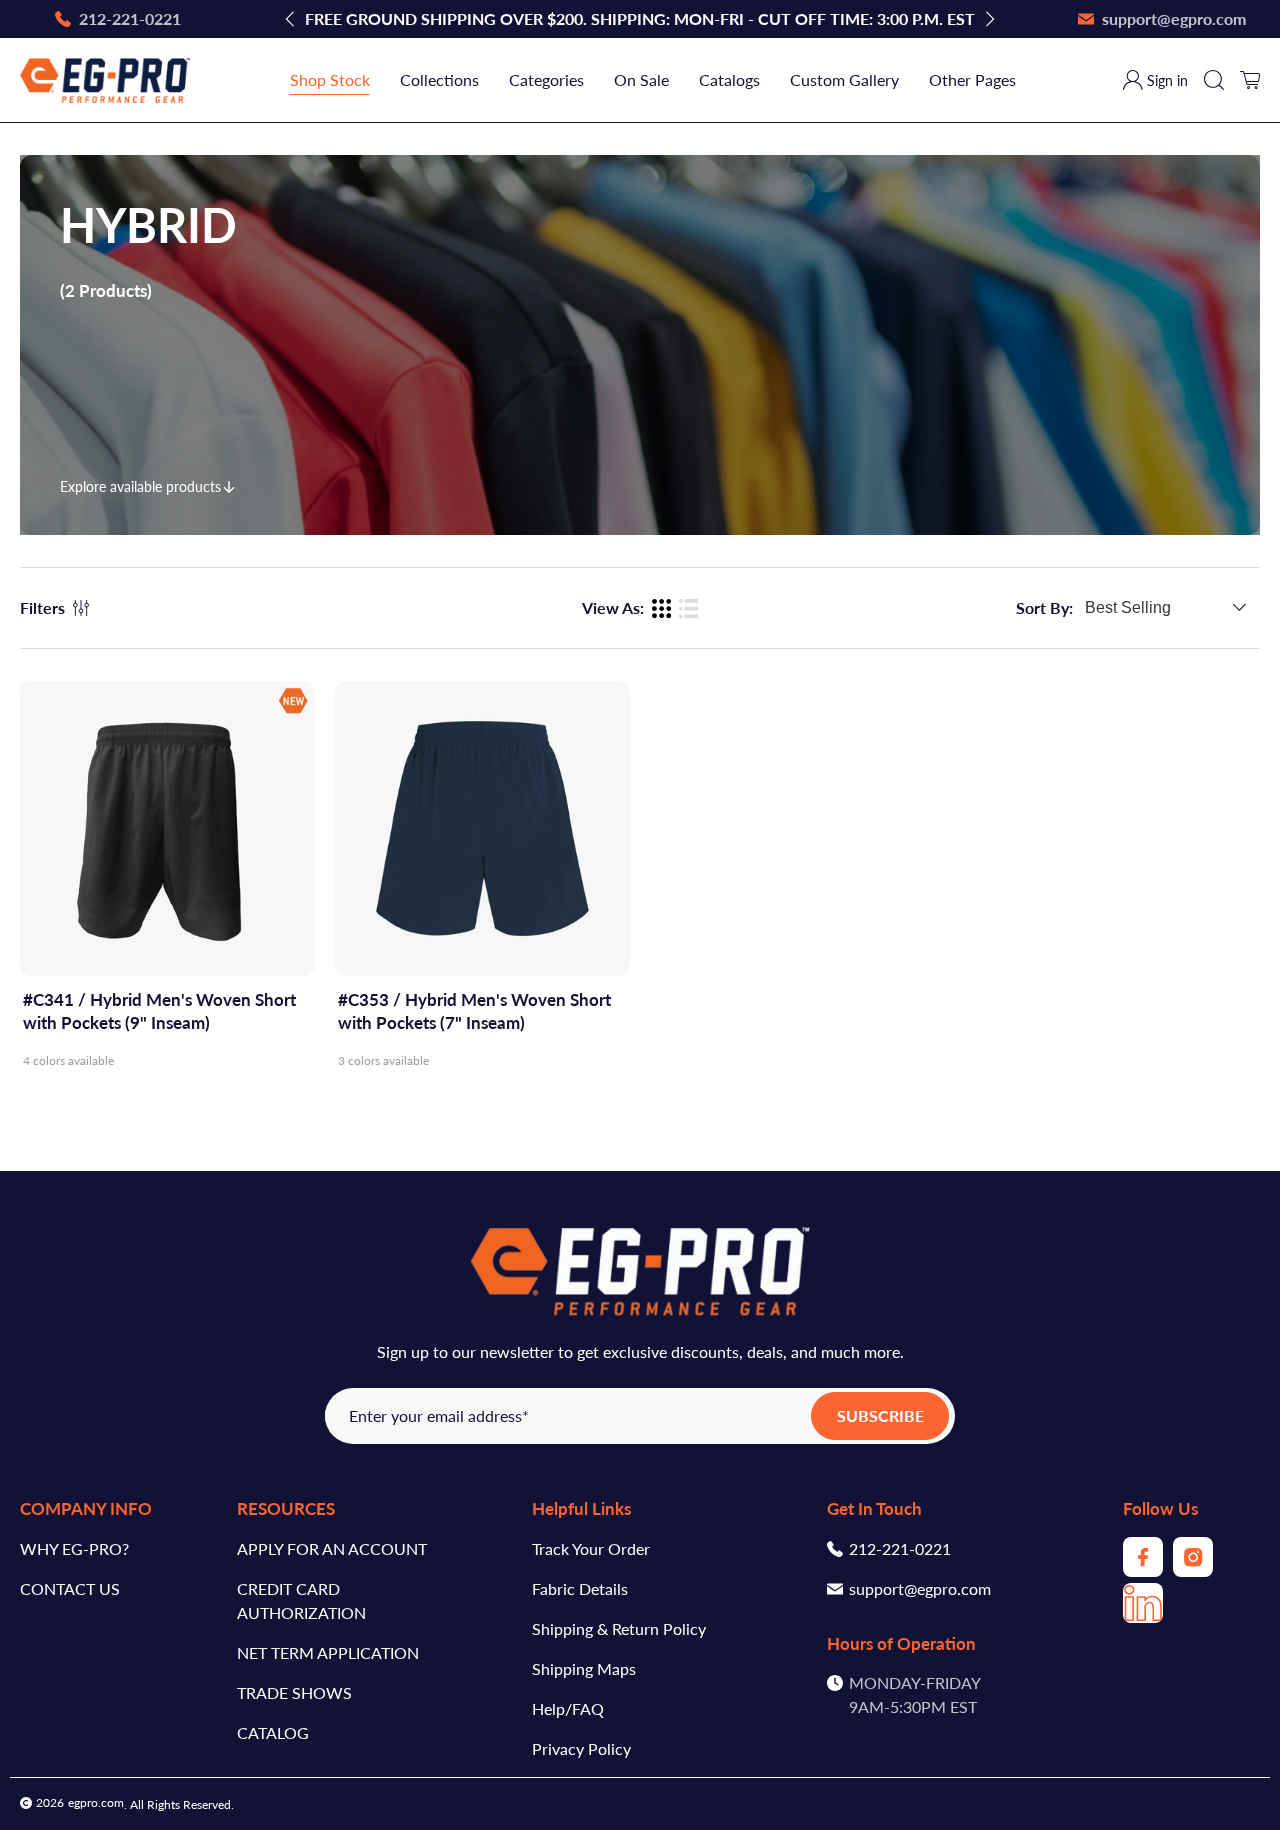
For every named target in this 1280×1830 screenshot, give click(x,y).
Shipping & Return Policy (619, 1628)
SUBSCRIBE (880, 1415)
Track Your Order (591, 1548)
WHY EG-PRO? (74, 1548)
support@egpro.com (920, 1588)
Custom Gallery (844, 79)
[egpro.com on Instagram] (1193, 1570)
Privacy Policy (581, 1748)
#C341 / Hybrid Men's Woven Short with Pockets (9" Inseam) (159, 1011)
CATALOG (273, 1732)
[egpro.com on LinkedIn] (1143, 1616)
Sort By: (1044, 608)
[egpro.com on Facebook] (1143, 1570)
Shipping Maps (584, 1668)
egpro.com (96, 1802)
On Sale (641, 79)
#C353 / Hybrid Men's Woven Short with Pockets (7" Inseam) (474, 1011)
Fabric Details (580, 1588)
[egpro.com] (105, 80)
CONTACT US (70, 1588)
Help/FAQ (568, 1708)
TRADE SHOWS (294, 1692)
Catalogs (729, 79)
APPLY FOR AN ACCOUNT (332, 1548)
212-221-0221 (900, 1548)
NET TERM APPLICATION (328, 1652)
